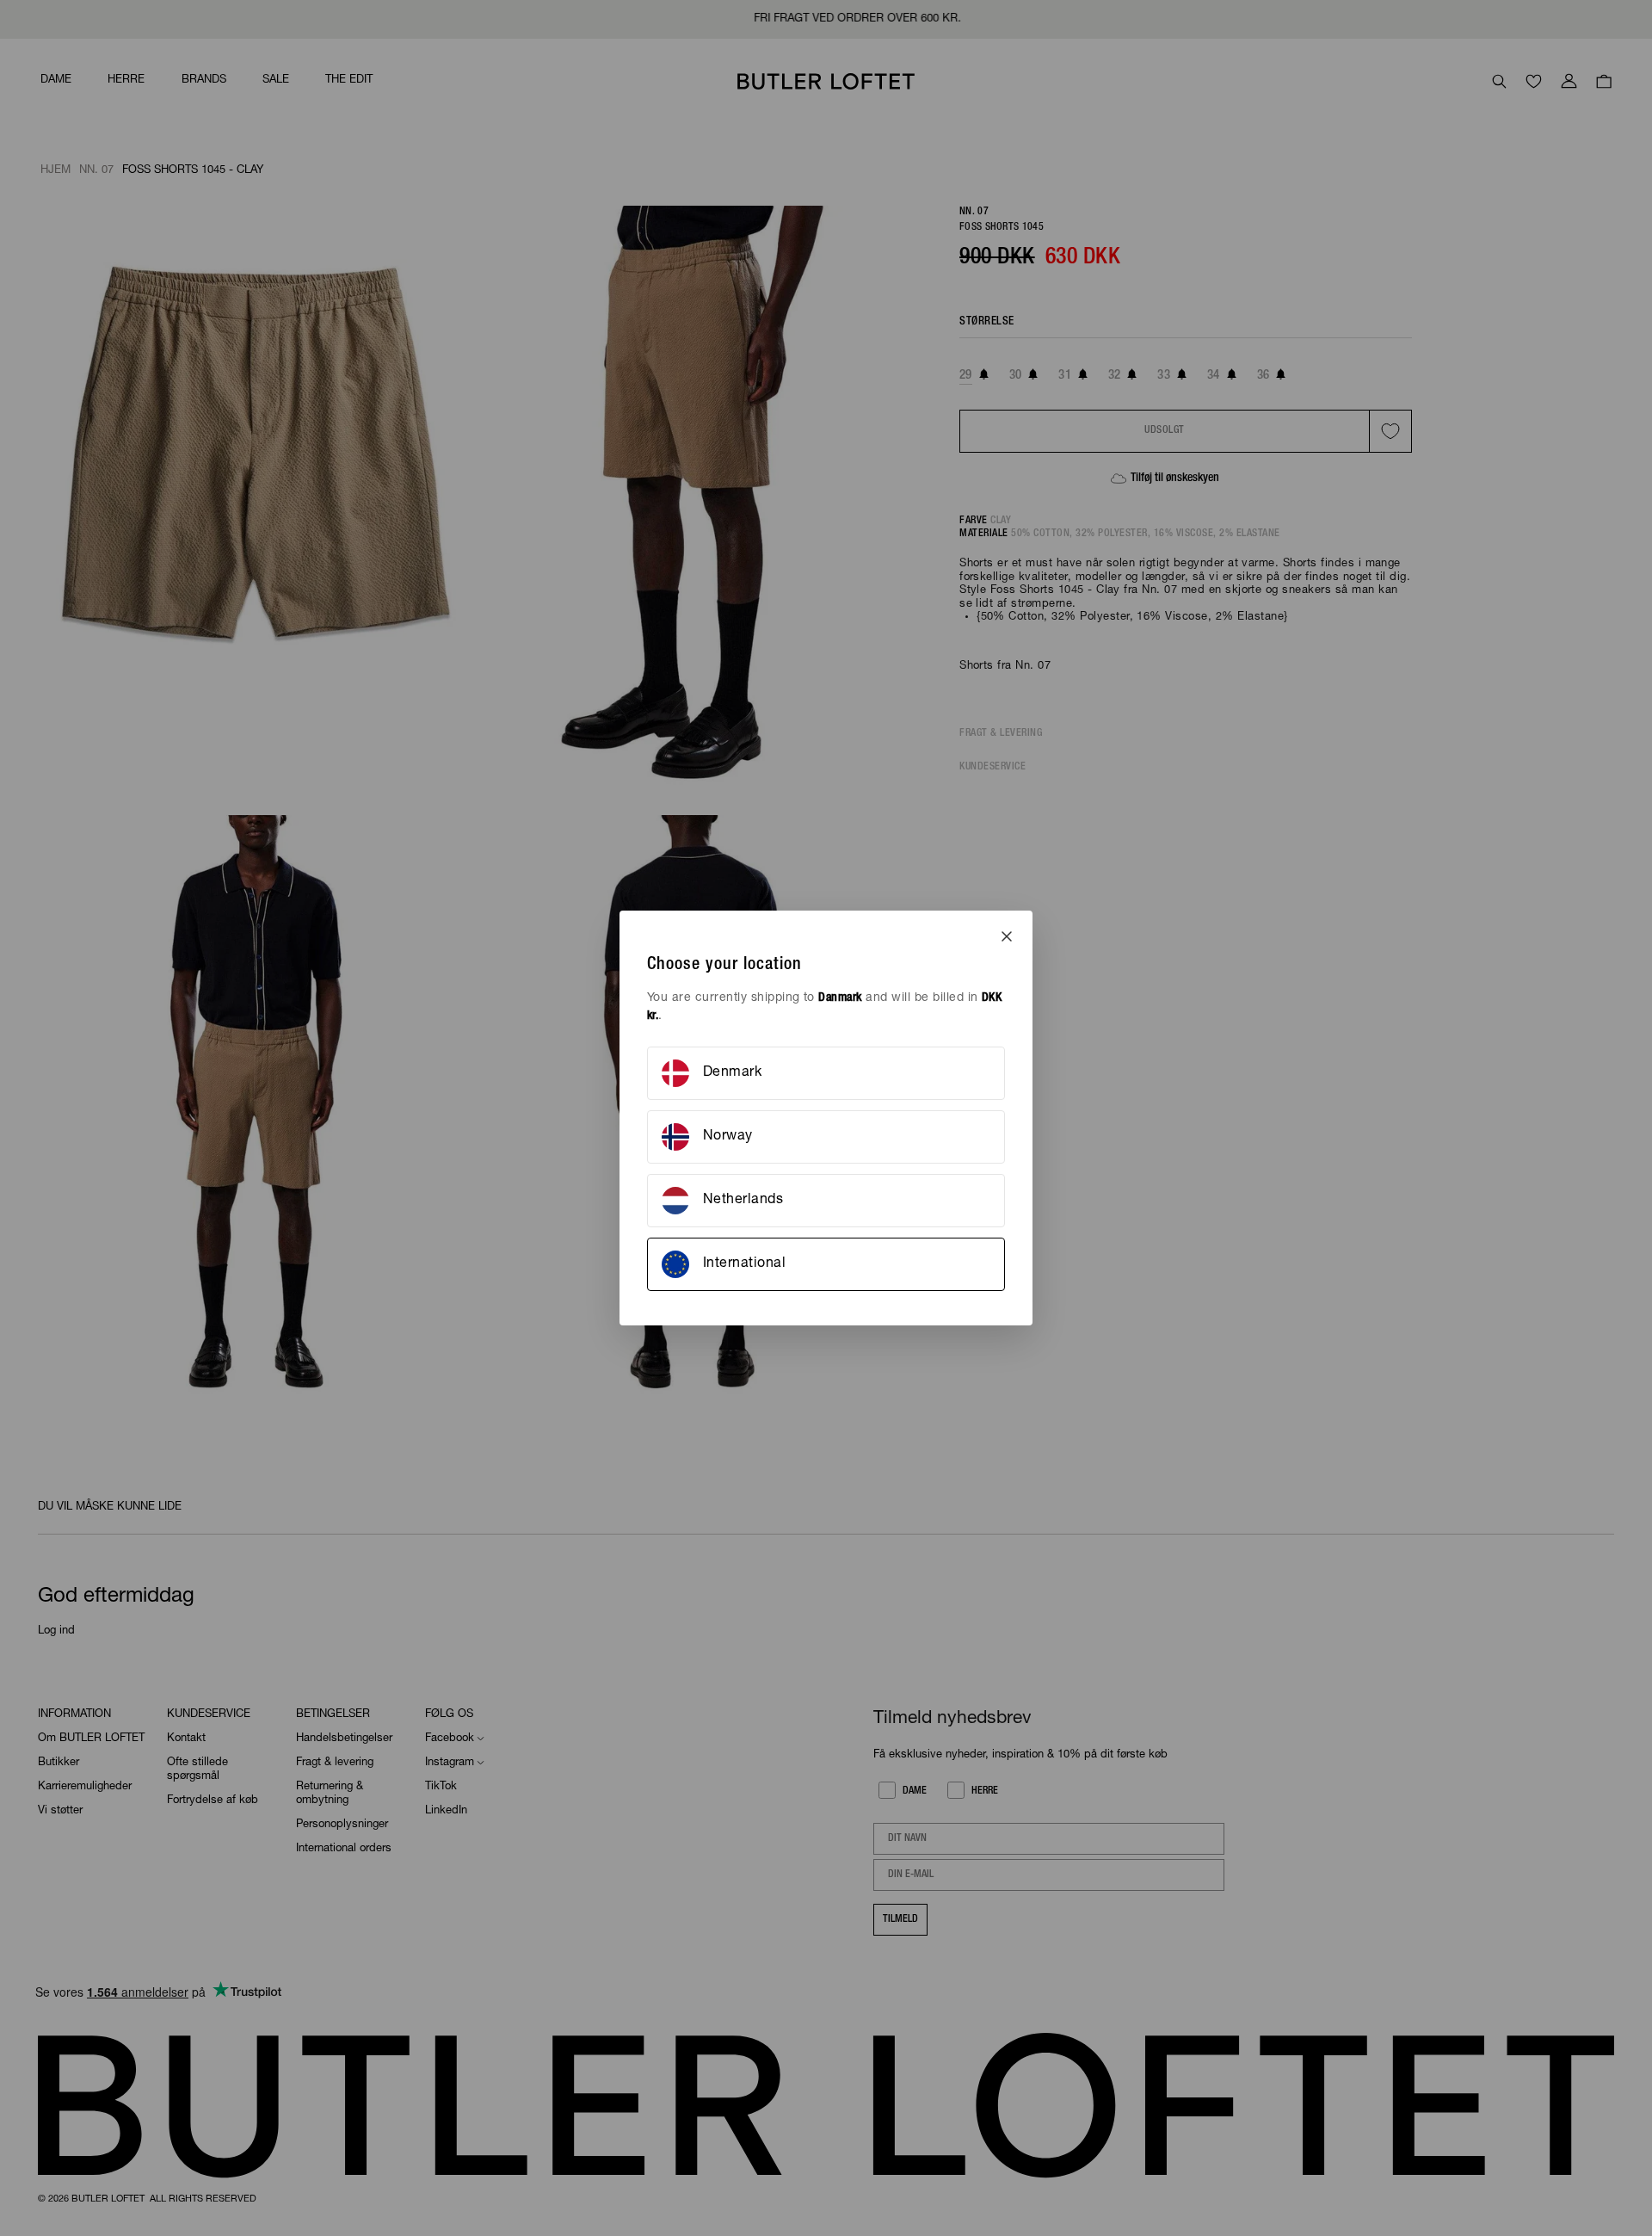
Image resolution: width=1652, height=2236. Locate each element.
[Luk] (1007, 936)
